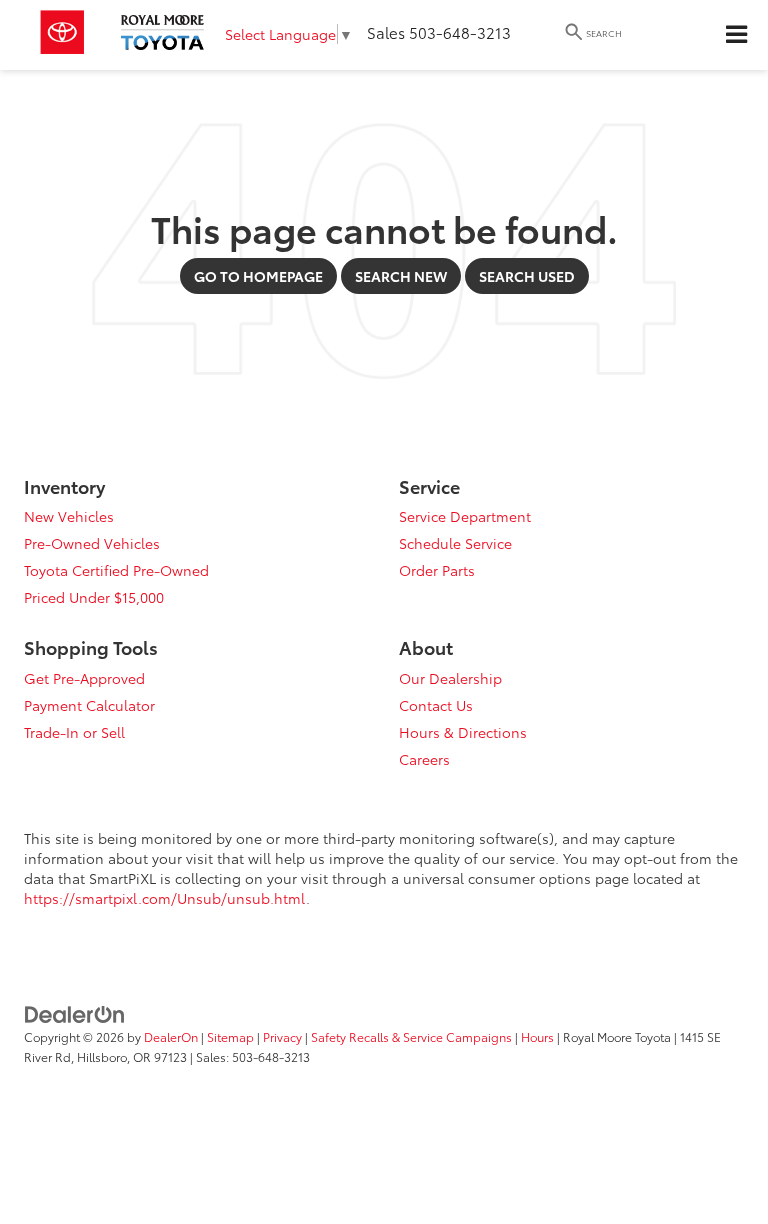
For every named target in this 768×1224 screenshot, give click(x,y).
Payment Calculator (89, 705)
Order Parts (437, 570)
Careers (424, 759)
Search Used (527, 276)
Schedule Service (455, 543)
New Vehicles (69, 516)
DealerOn (171, 1036)
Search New (401, 276)
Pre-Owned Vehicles (92, 543)
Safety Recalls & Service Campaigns (411, 1036)
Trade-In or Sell (74, 732)
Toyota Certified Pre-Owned (116, 570)
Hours (537, 1036)
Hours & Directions (463, 732)
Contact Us (436, 705)
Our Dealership (450, 678)
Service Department (465, 516)
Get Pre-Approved (84, 678)
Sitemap (230, 1036)
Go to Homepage (258, 276)
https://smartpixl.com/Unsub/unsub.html (165, 898)
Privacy (282, 1036)
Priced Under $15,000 (94, 597)
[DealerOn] (75, 1012)
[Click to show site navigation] (736, 35)
